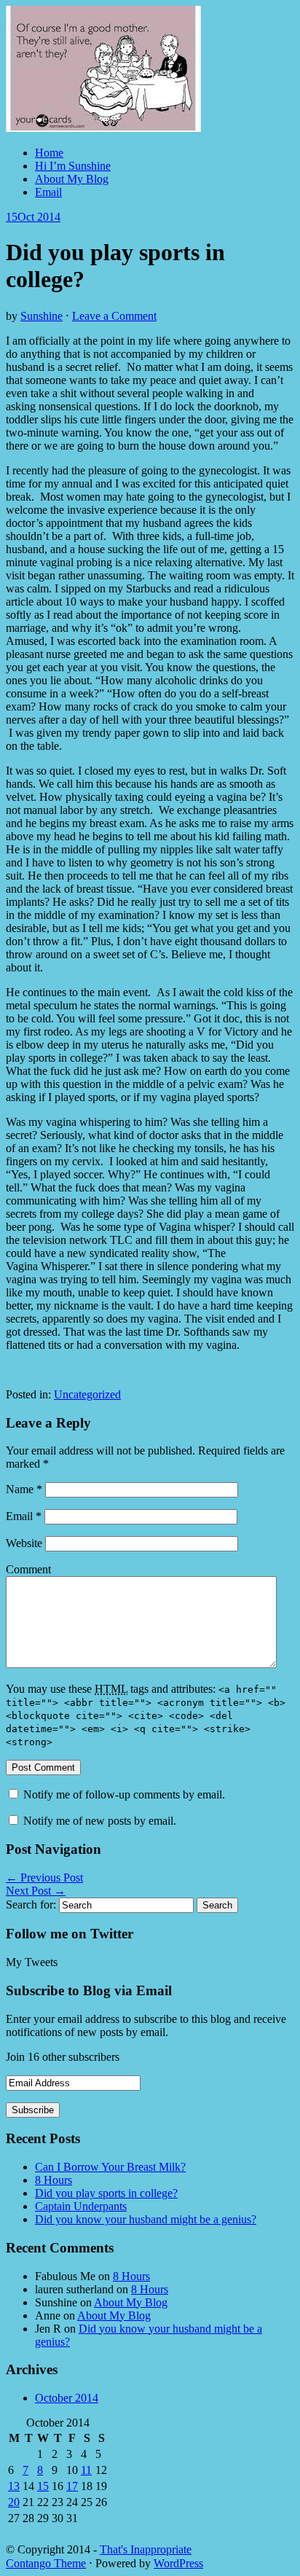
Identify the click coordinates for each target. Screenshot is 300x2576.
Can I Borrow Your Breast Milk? (110, 2167)
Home (49, 153)
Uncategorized (87, 1394)
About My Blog (72, 179)
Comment (28, 1569)
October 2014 (67, 2398)
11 (86, 2470)
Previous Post (44, 1878)
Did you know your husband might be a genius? (146, 2219)
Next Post (36, 1891)
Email (48, 192)
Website (24, 1543)
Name (24, 1489)
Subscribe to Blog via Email (89, 1990)
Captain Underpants (81, 2206)
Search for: (31, 1904)
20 (14, 2502)
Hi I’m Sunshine (73, 166)
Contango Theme (46, 2563)
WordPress (178, 2563)
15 (43, 2486)
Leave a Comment (114, 316)
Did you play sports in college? (106, 2193)
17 (72, 2486)
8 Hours (54, 2180)
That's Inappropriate (146, 2549)
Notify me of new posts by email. (100, 1821)
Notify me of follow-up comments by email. (124, 1794)
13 (14, 2486)
